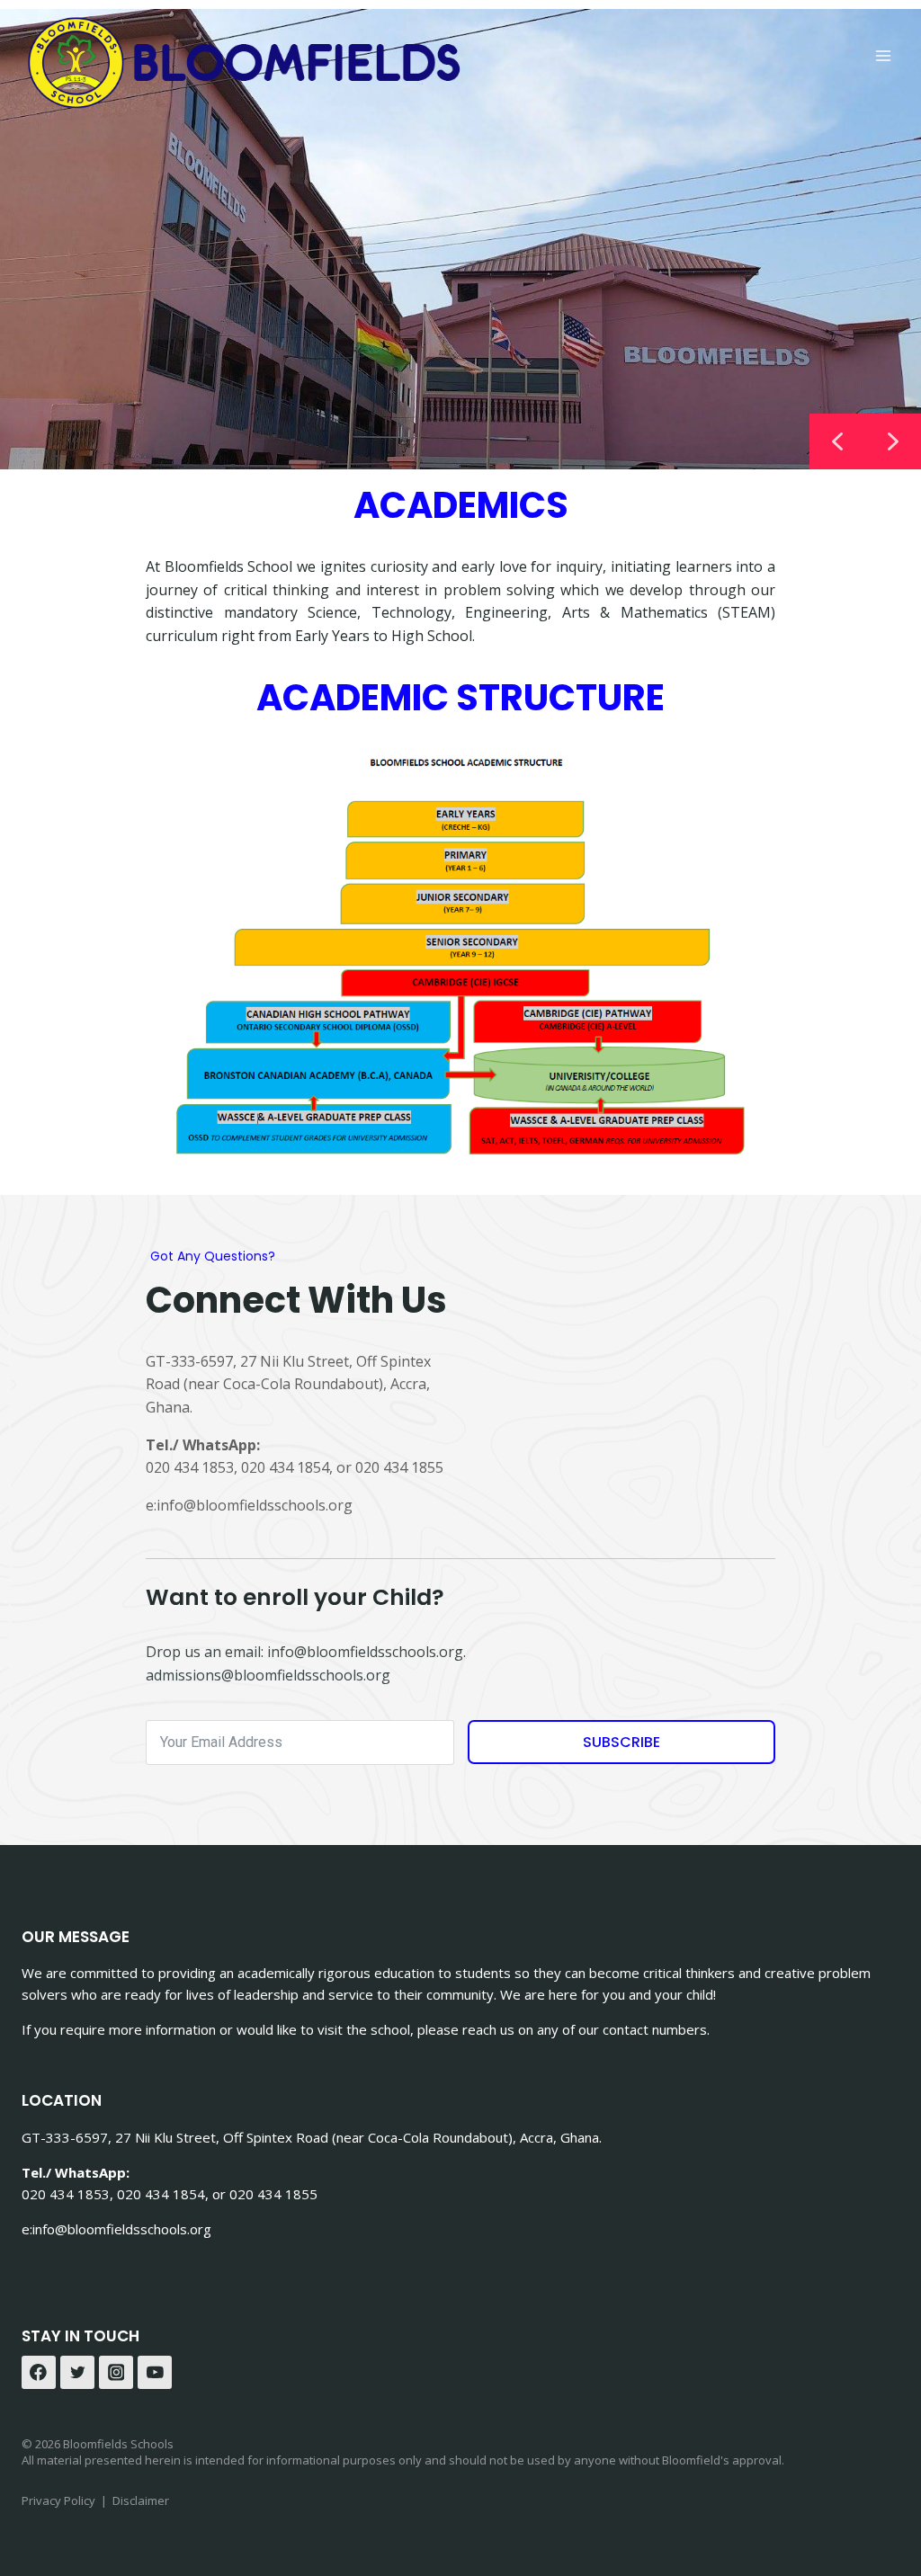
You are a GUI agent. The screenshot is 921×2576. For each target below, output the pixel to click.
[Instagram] (116, 2373)
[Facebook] (39, 2373)
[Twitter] (77, 2373)
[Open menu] (883, 55)
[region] (460, 239)
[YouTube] (155, 2373)
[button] (893, 441)
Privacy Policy (58, 2500)
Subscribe (621, 1742)
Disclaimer (141, 2500)
